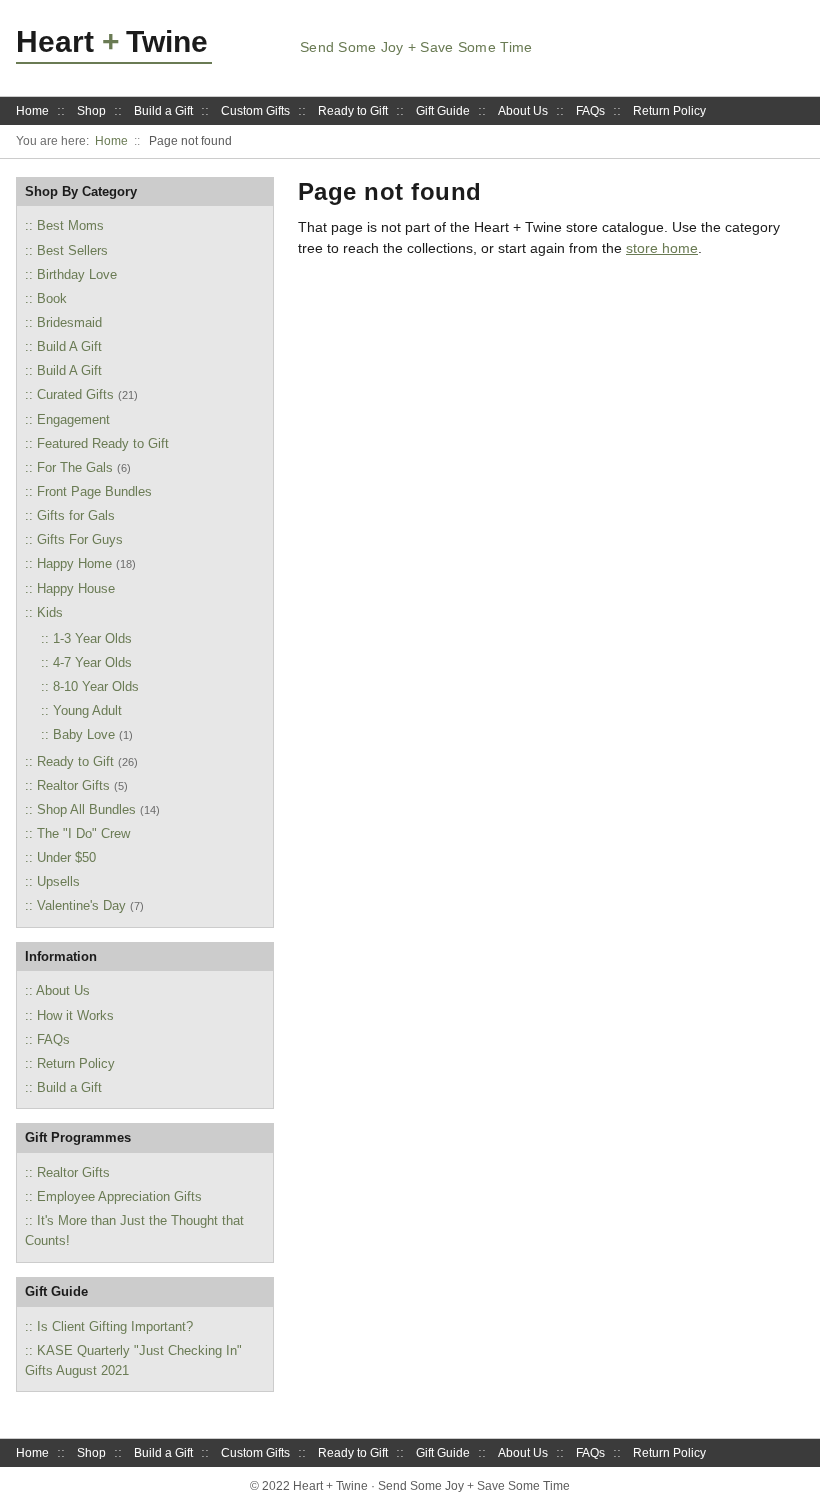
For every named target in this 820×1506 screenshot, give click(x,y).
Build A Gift (69, 346)
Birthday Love (77, 274)
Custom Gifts (255, 111)
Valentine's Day (81, 905)
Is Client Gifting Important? (115, 1326)
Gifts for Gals (76, 515)
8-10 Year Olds (96, 686)
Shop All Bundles (86, 809)
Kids (50, 612)
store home (662, 248)
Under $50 (66, 857)
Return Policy (669, 111)
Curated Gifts (75, 394)
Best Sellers (72, 250)
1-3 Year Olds (92, 638)
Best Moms (70, 225)
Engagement (73, 419)
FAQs (590, 111)
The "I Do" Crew (83, 833)
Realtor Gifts (73, 785)
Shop (91, 111)
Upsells (58, 881)
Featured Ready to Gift (103, 443)
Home (32, 111)
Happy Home (74, 563)
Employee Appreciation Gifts (119, 1196)
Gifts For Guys (80, 539)
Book (52, 298)
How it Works (75, 1015)
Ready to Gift (353, 111)
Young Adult (87, 710)
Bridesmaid (69, 322)
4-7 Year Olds (92, 662)
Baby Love (84, 734)
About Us (523, 111)
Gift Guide (443, 111)
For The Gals (75, 467)
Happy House (76, 588)
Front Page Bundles (94, 491)
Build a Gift (163, 111)
